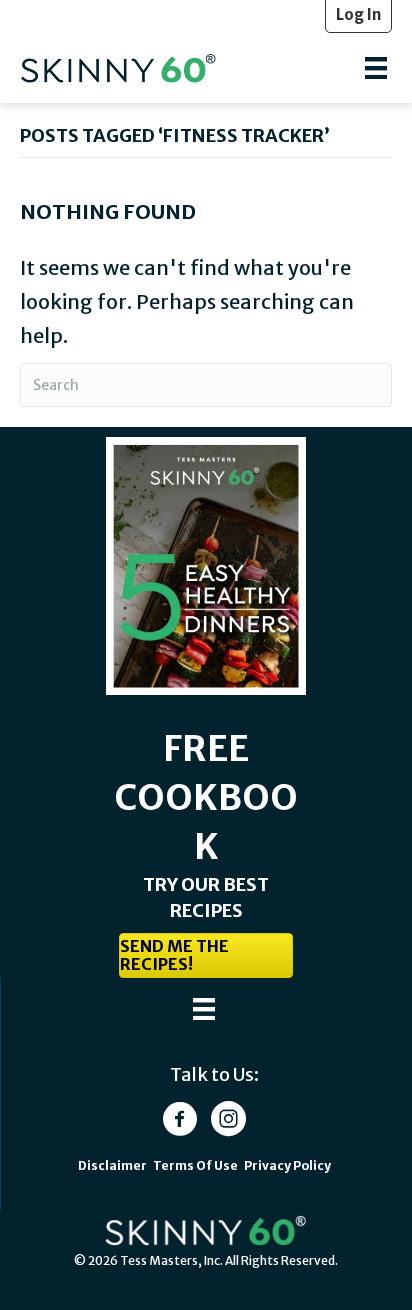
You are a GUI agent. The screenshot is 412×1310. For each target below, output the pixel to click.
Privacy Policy (287, 1165)
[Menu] (376, 68)
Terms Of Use (196, 1165)
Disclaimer (112, 1165)
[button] (206, 955)
